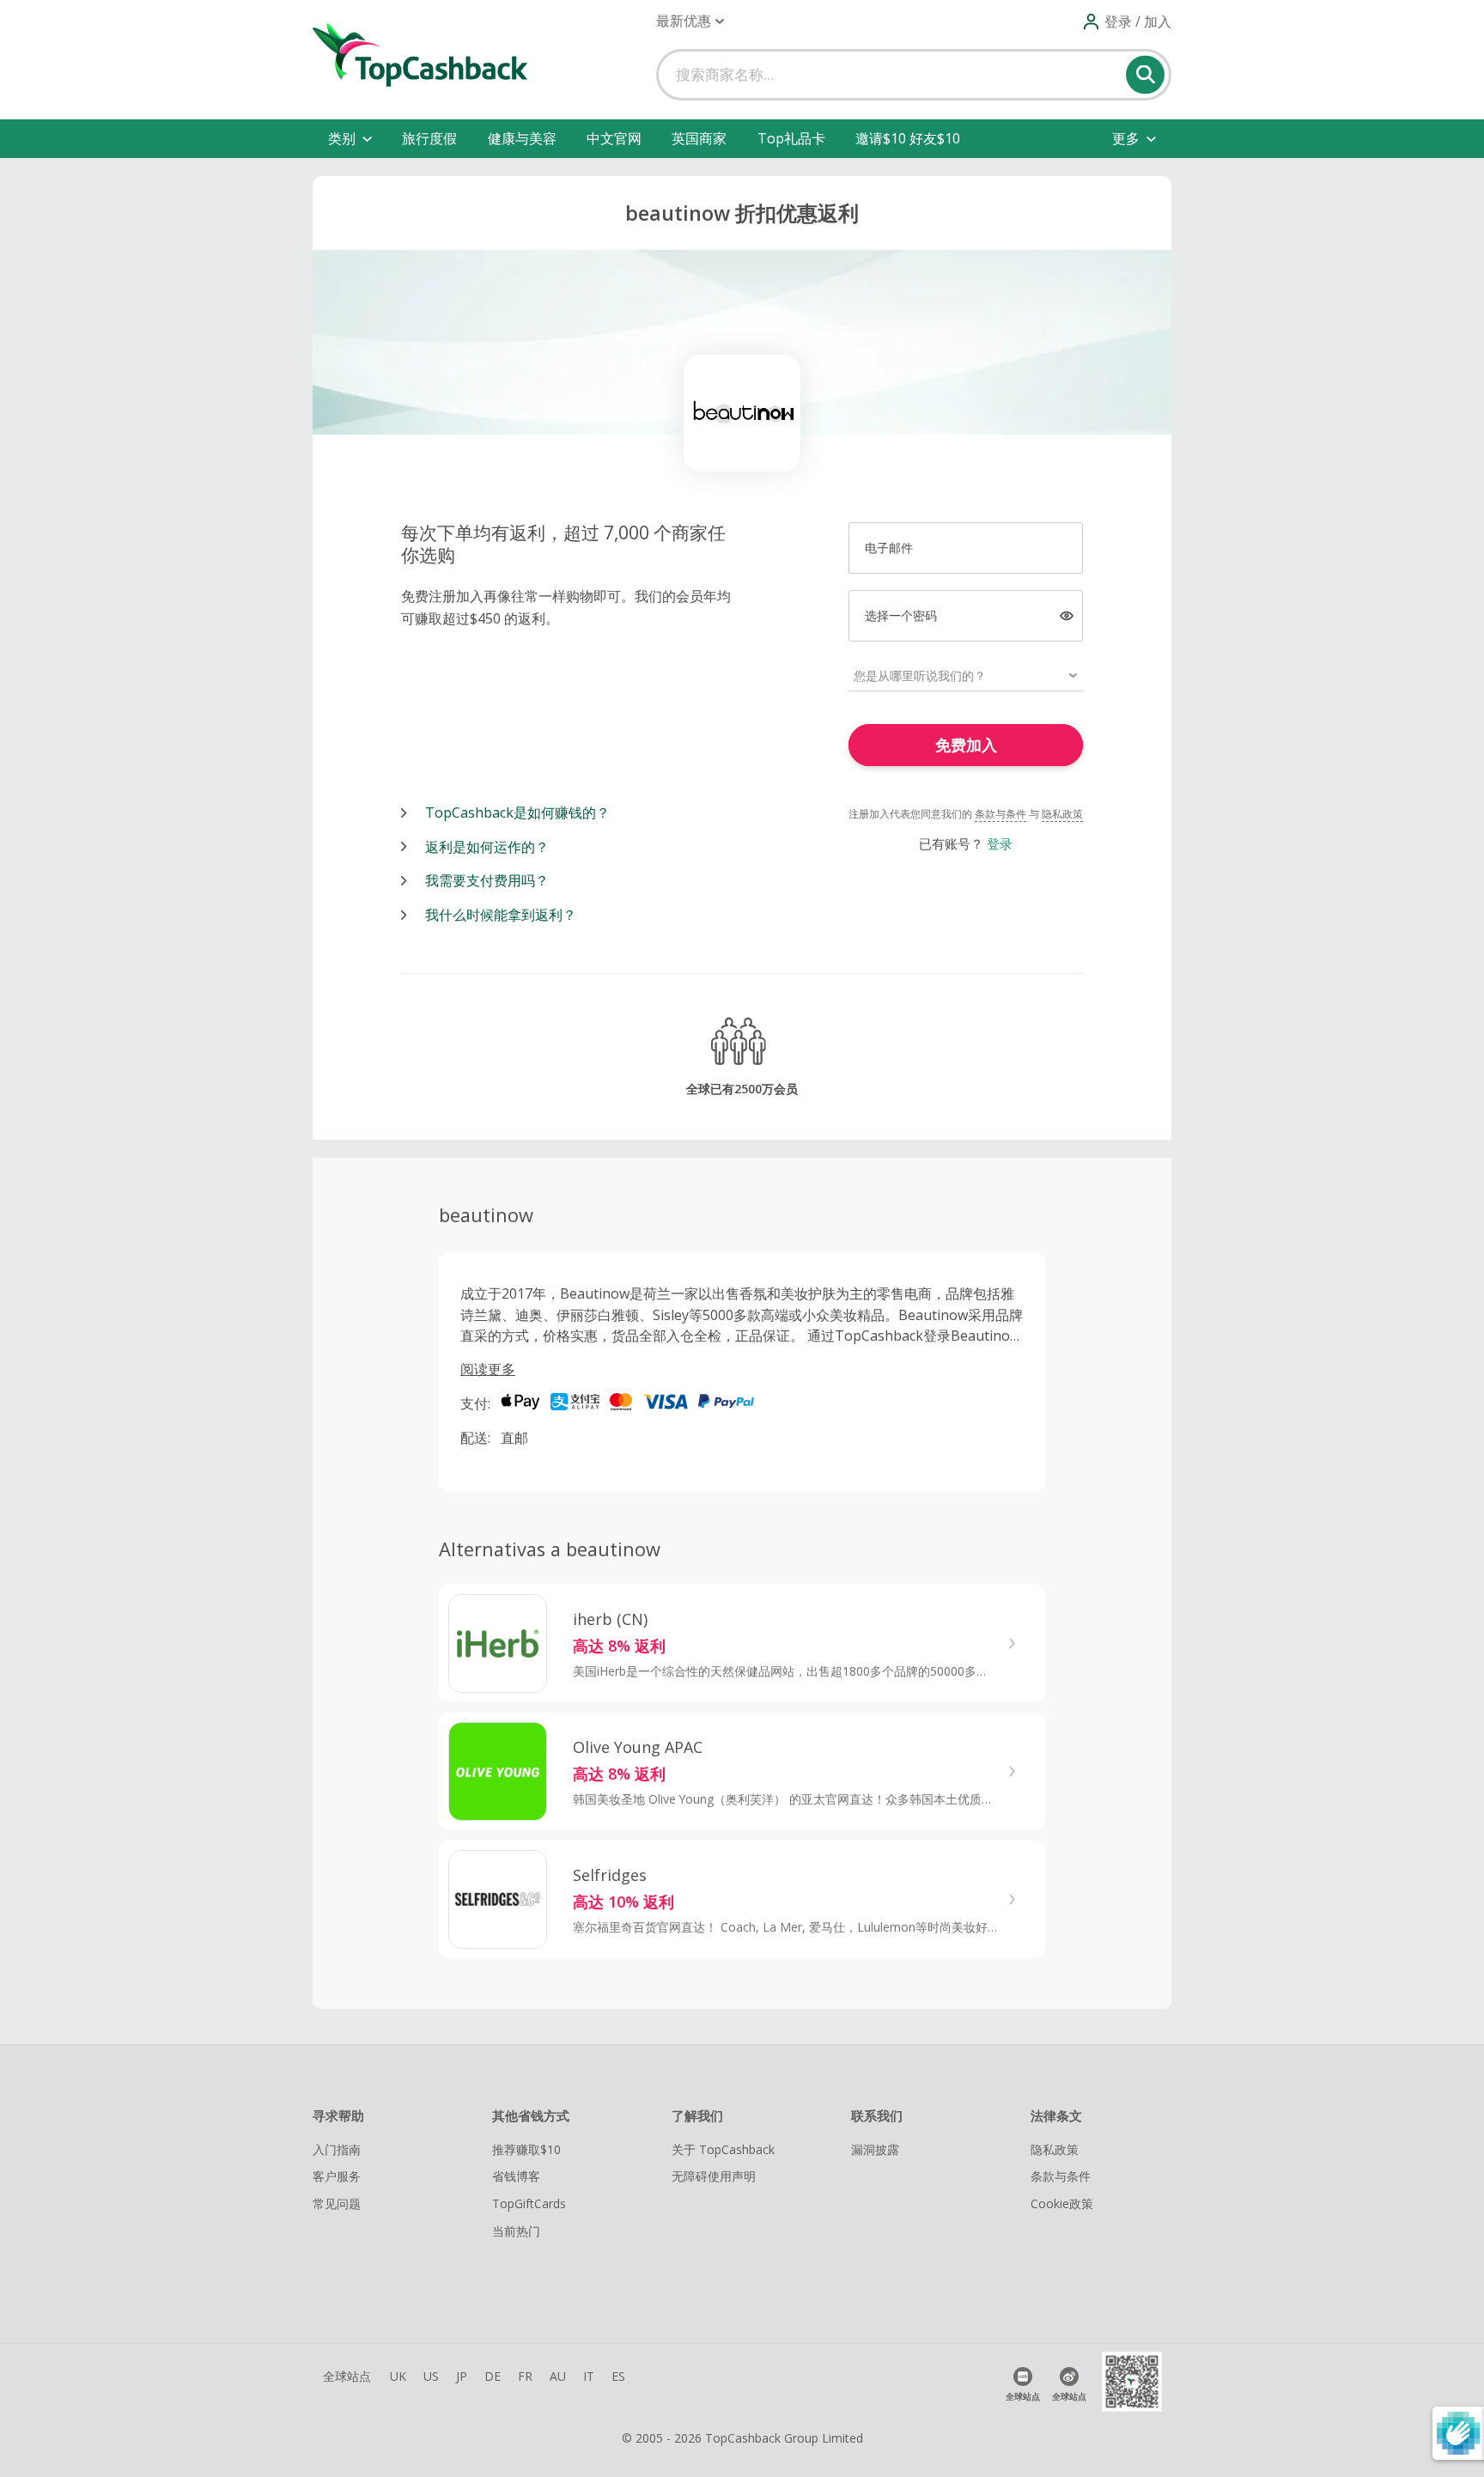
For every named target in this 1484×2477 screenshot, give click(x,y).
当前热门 (516, 2231)
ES (618, 2376)
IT (589, 2376)
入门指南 (337, 2149)
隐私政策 (1062, 814)
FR (525, 2376)
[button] (690, 21)
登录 (1000, 843)
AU (558, 2376)
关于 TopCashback (723, 2149)
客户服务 (337, 2176)
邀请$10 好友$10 (908, 138)
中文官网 (614, 138)
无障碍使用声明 (714, 2176)
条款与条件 (1000, 814)
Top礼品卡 (791, 138)
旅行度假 (429, 138)
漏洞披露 (875, 2149)
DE (493, 2376)
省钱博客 (516, 2176)
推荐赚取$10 (526, 2149)
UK (398, 2376)
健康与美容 (522, 138)
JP (462, 2376)
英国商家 (699, 138)
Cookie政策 (1062, 2203)
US (431, 2376)
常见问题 (337, 2203)
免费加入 (966, 745)
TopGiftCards (529, 2203)
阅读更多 (488, 1369)
